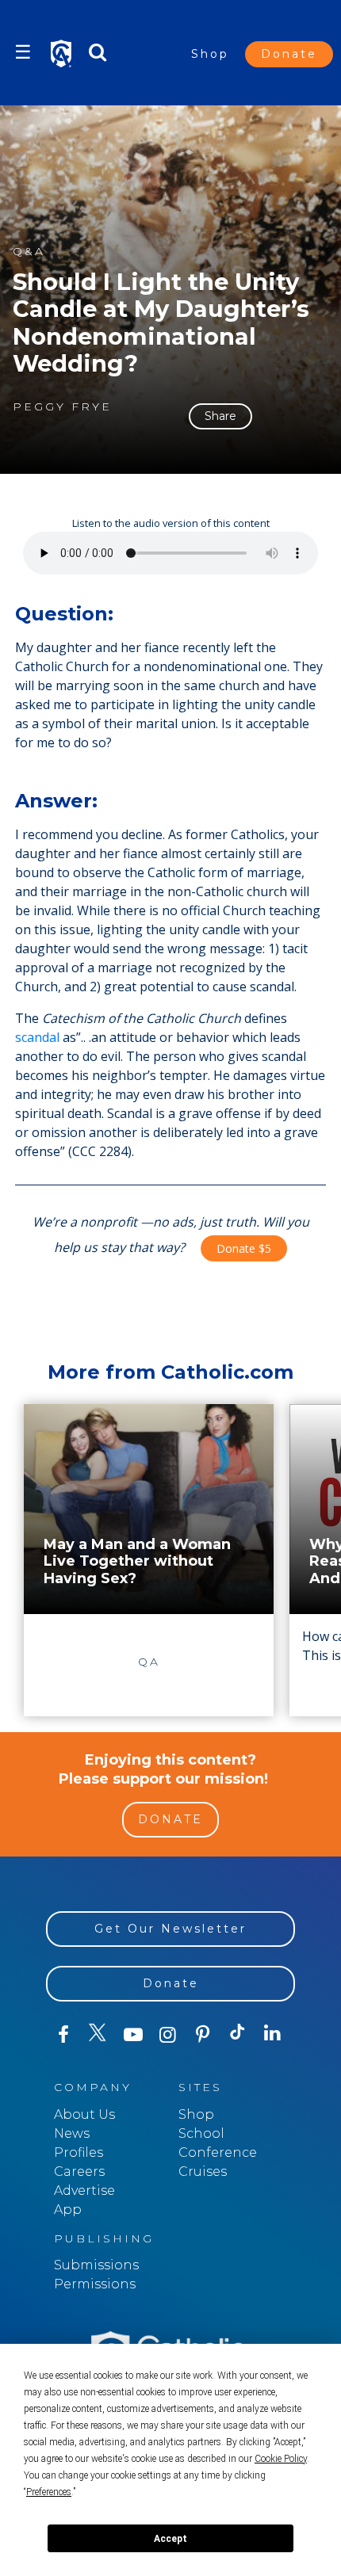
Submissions (96, 2265)
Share (220, 416)
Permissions (95, 2284)
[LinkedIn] (273, 2034)
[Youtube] (133, 2035)
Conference (218, 2152)
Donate (289, 54)
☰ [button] (23, 52)
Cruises (203, 2171)
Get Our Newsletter (170, 1929)
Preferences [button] (49, 2492)
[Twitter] (98, 2035)
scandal (37, 1037)
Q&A (29, 252)
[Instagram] (168, 2035)
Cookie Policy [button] (281, 2459)
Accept (170, 2539)
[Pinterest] (203, 2035)
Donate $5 (244, 1248)
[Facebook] (63, 2035)
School (201, 2133)
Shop (210, 54)
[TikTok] (238, 2035)
